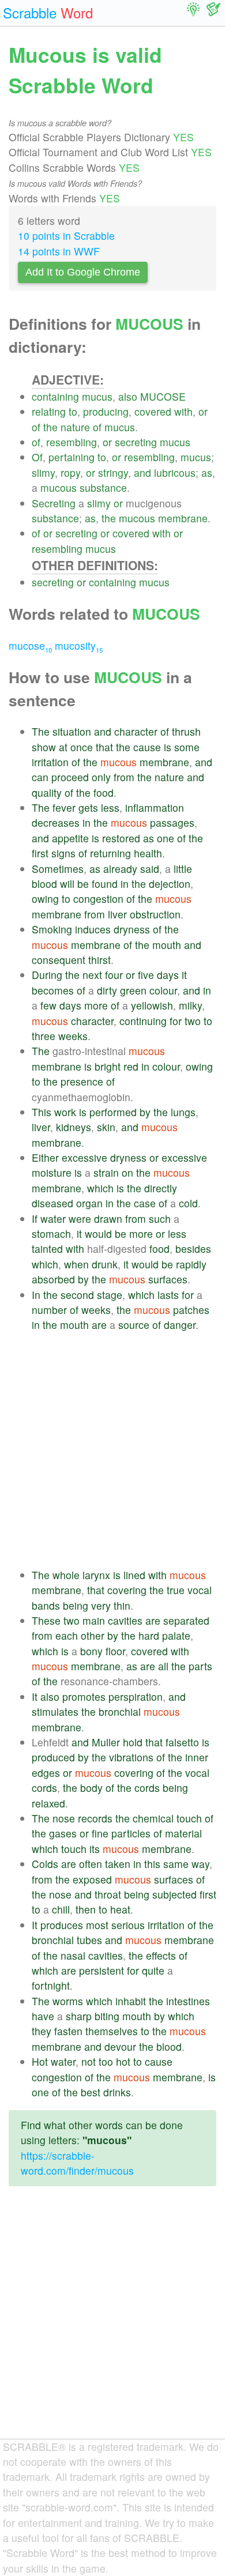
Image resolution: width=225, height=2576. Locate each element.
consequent (59, 960)
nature (75, 427)
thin (122, 1605)
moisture (52, 1172)
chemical (153, 1818)
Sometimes (58, 869)
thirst (100, 960)
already (120, 869)
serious (128, 1925)
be (83, 884)
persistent (102, 1970)
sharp (79, 2016)
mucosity (79, 645)
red (131, 1066)
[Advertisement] (112, 1450)
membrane (183, 518)
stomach (51, 1234)
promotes (84, 1696)
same (176, 1864)
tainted (47, 1249)
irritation (50, 762)
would (98, 1234)
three (44, 1036)
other (93, 1635)
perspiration (136, 1696)
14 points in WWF (59, 251)
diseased (52, 1203)
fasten (68, 2031)
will (67, 884)
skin (106, 1127)
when (76, 1264)
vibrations (131, 1757)
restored (121, 838)
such (160, 1219)
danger (180, 1325)
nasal (73, 1955)
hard (149, 1635)
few (48, 1005)
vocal (200, 1590)
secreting (136, 442)
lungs (183, 1112)
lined (134, 1575)
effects (161, 1955)
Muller (106, 1742)
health (148, 853)
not (89, 2061)
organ (89, 1203)
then (86, 1909)
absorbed (53, 1279)
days (168, 975)
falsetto (182, 1742)
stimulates (55, 1711)
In (36, 1295)
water (53, 1219)
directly (161, 1188)
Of (37, 457)
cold (188, 1203)
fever (64, 807)
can (40, 777)
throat (108, 1894)
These (46, 1620)
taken (118, 1864)
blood (44, 884)
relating (49, 411)
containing (55, 396)
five (146, 975)
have (43, 2016)
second (77, 1295)
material (183, 1833)
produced (53, 1757)
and (142, 472)
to (73, 411)
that (104, 747)
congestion (98, 899)
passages (172, 822)
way (200, 1864)
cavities (125, 1620)
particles (131, 1833)
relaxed (48, 1803)
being (76, 1605)
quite (153, 1970)
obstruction (155, 914)
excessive (85, 1157)
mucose (30, 645)
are (99, 1325)
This (42, 1112)
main (94, 1620)
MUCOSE (163, 396)
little (183, 869)
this (152, 1864)
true (176, 1590)
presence (82, 1081)
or (203, 411)
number (49, 1310)
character (136, 731)
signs (63, 853)
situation (72, 731)
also (128, 396)
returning (110, 853)
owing (45, 899)
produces (62, 1925)
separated (186, 1620)
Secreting (54, 503)
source (134, 1325)
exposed (92, 1879)
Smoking (52, 929)
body (91, 1788)
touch (189, 1818)
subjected (175, 1894)
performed (113, 1112)
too (106, 2061)
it (184, 975)
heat (120, 1909)
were (80, 1219)
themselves (112, 2031)
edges (46, 1773)
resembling (72, 442)
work (65, 1112)
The (41, 731)
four (114, 975)
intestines (188, 2001)
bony (91, 1651)
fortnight (51, 1985)
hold (133, 1742)
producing (106, 411)
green (133, 990)
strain (106, 1172)
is (168, 747)
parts (200, 1666)
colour (163, 990)
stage (110, 1295)
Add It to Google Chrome (83, 272)
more (96, 1005)
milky (190, 1005)
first (40, 853)
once (82, 747)
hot (123, 2061)
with (183, 411)
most (97, 1925)
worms (68, 2001)
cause (147, 747)
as (207, 472)
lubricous (175, 472)
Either (45, 1157)
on (127, 1172)
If (35, 1219)
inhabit (131, 2001)
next (92, 975)
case (145, 1203)
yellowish (152, 1005)
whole (66, 1575)
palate (176, 1635)
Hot (40, 2061)
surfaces (168, 1279)
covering (127, 1590)
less (110, 807)
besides (193, 1249)
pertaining (72, 457)
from (124, 777)
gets (88, 807)
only (101, 777)
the (50, 427)
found (105, 884)
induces (93, 929)
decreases (56, 822)
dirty (107, 990)
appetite (70, 838)
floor (115, 1651)
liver (117, 914)
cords (44, 1788)
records (95, 1818)
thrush (186, 731)
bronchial (120, 1711)
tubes (89, 1940)
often (91, 1864)
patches (191, 1310)
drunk (105, 1264)
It (35, 1696)
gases (63, 1833)
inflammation (155, 807)
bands (46, 1605)
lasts (168, 1295)
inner (197, 1757)
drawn (108, 1219)
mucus (97, 396)
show (44, 747)
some (187, 747)
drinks (117, 2092)
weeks (73, 1036)
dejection (170, 884)
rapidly (191, 1264)
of (36, 427)
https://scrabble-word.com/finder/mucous (77, 2163)
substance (103, 487)
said (150, 869)
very (101, 1605)
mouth (167, 945)
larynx (96, 1575)
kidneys (74, 1127)
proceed (70, 777)
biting (107, 2016)
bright (108, 1066)
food (104, 792)
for (176, 1021)
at (63, 747)
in (87, 822)
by (145, 1112)
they (42, 2031)
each (67, 1635)
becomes (53, 990)
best (91, 2092)
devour (120, 2046)
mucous (59, 487)
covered (153, 411)
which (100, 1188)
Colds (45, 1864)
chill (61, 1909)
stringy (113, 472)
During (47, 975)
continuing (143, 1021)
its (95, 1849)
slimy (43, 472)
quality (47, 792)
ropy (70, 472)
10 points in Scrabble (66, 236)
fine (100, 1833)
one (166, 838)
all (163, 1666)
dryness (132, 929)
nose (64, 1818)
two (193, 1021)
